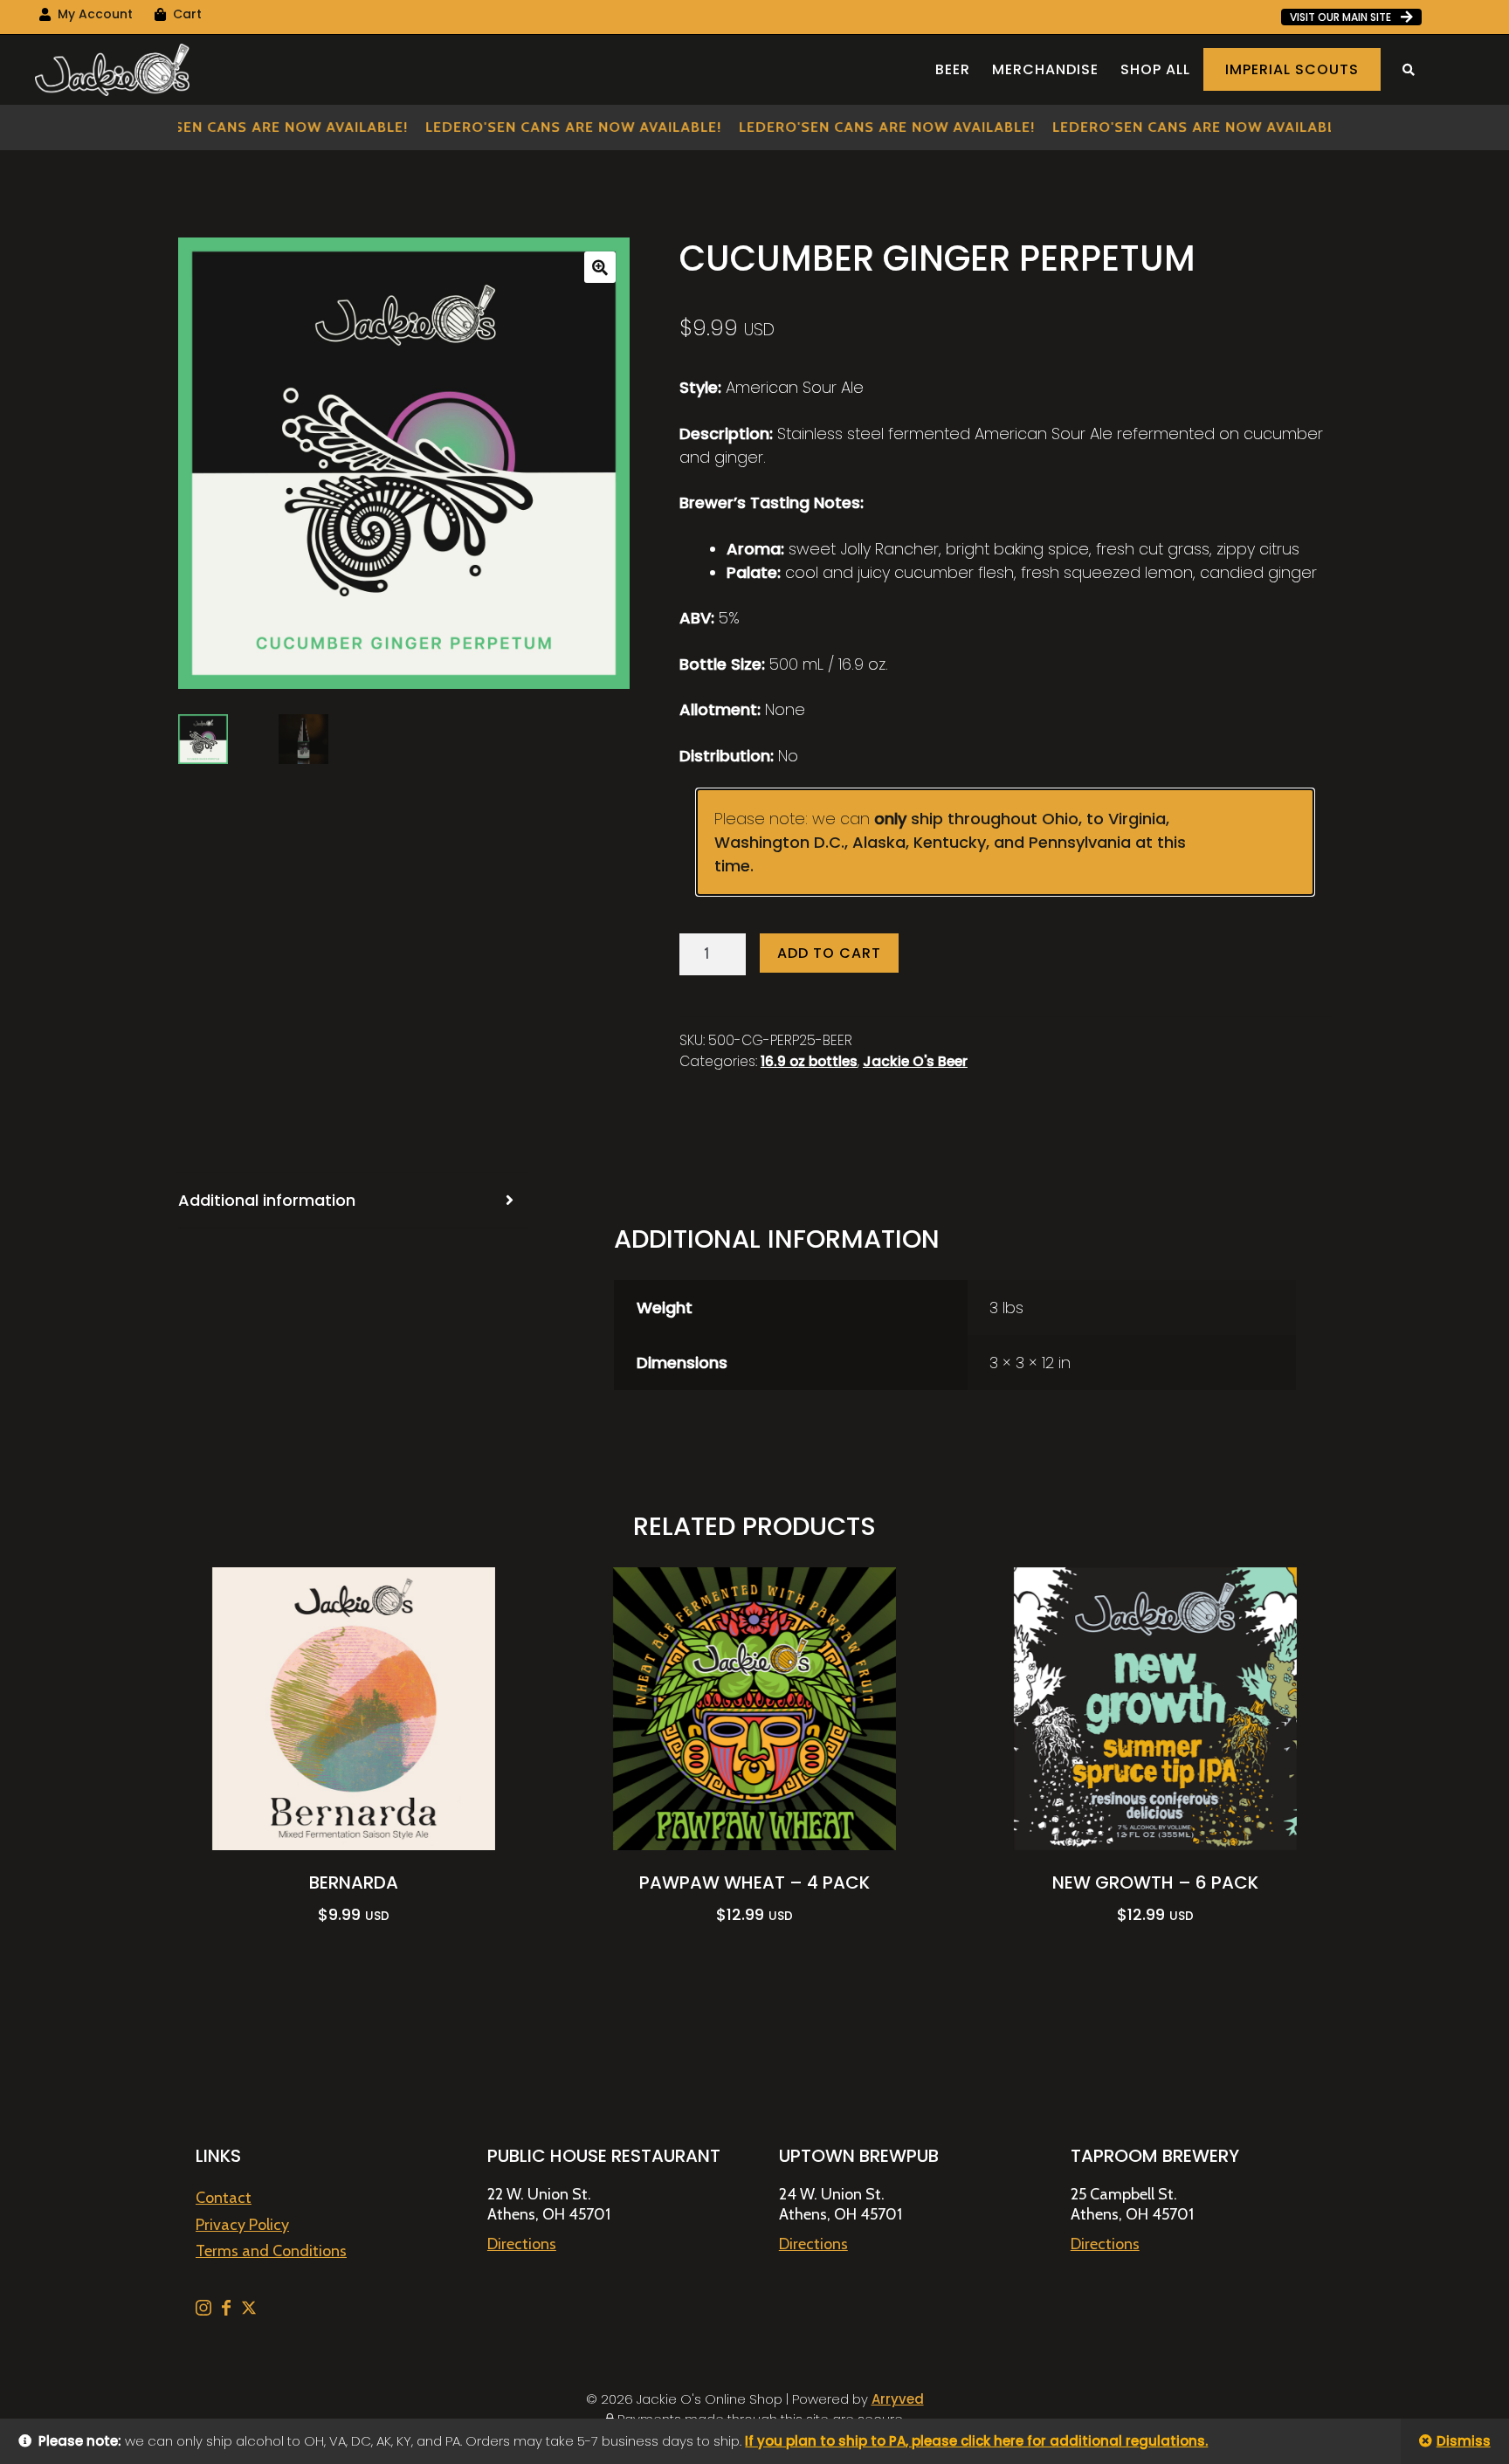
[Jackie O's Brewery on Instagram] (205, 2310)
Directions (522, 2244)
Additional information (267, 1200)
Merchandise (1045, 69)
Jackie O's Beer (915, 1061)
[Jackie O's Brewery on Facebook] (228, 2310)
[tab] (354, 1201)
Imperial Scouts (1292, 69)
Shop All (1155, 69)
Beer (953, 69)
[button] (600, 267)
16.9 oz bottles (809, 1061)
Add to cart (829, 953)
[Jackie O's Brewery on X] (249, 2310)
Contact (224, 2198)
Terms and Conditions (271, 2251)
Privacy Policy (242, 2225)
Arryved (898, 2399)
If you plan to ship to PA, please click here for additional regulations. (976, 2441)
